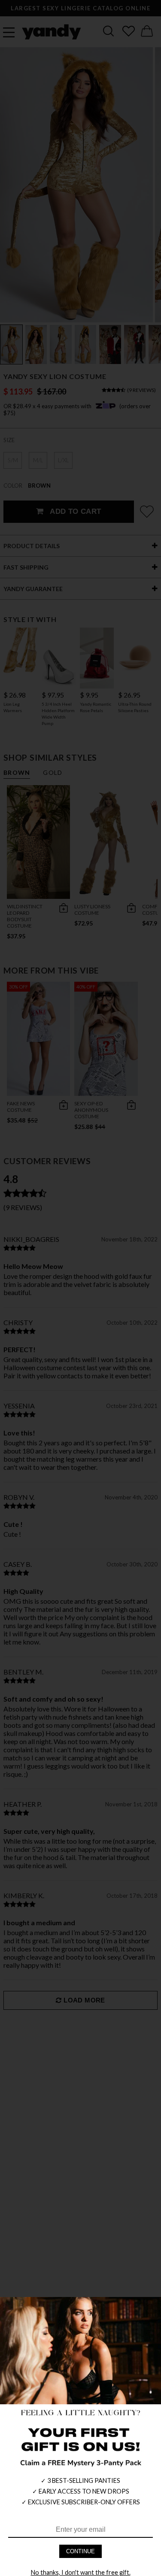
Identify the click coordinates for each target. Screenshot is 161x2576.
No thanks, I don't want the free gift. (81, 2572)
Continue (80, 2551)
